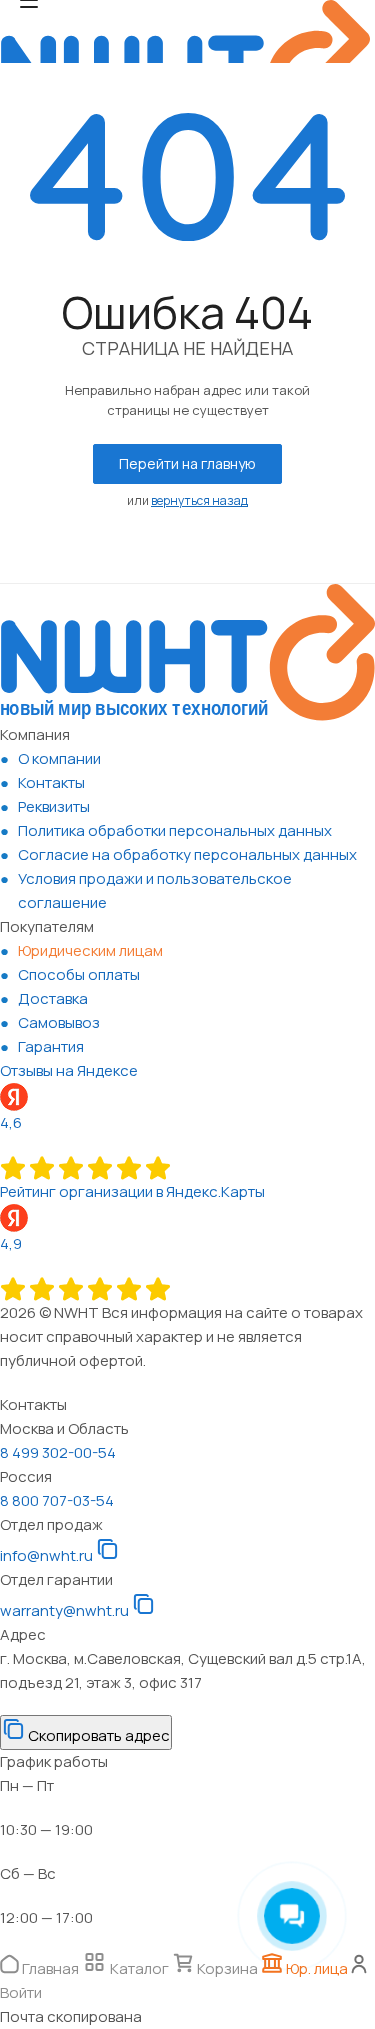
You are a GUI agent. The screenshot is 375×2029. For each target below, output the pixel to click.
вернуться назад (199, 500)
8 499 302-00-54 (58, 1452)
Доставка (53, 998)
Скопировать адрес (97, 1735)
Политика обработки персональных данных (175, 830)
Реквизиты (54, 806)
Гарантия (51, 1046)
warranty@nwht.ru (64, 1610)
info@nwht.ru (46, 1555)
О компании (59, 758)
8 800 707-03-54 (57, 1500)
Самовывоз (59, 1022)
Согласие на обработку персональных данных (187, 854)
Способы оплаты (79, 974)
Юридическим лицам (90, 950)
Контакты (51, 782)
